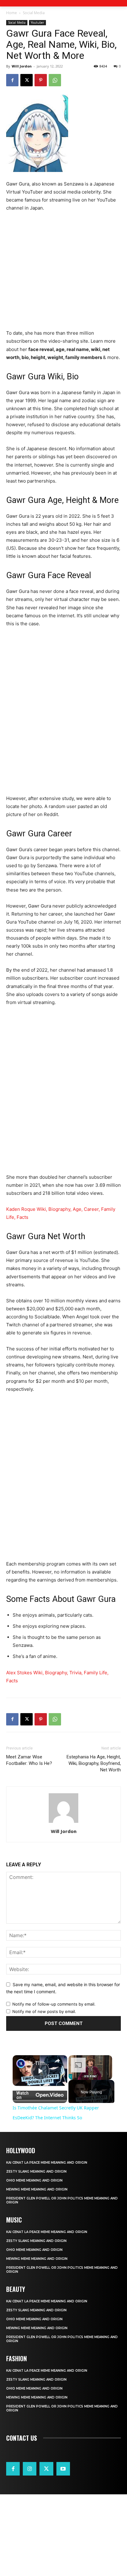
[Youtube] (63, 2469)
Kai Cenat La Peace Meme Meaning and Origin (47, 2163)
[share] (57, 2061)
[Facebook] (12, 80)
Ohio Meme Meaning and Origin (34, 2180)
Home (12, 13)
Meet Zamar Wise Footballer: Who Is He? (29, 1760)
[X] (27, 80)
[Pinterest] (41, 80)
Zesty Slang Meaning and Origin (36, 2172)
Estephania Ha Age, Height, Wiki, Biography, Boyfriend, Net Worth (94, 1763)
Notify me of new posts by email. (44, 2011)
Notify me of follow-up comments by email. (54, 2004)
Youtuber (37, 22)
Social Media (34, 13)
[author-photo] (63, 1823)
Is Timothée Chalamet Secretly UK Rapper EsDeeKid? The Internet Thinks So (40, 2063)
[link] (21, 2064)
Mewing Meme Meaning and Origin (37, 2189)
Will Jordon (22, 66)
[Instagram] (30, 2469)
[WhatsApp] (55, 80)
